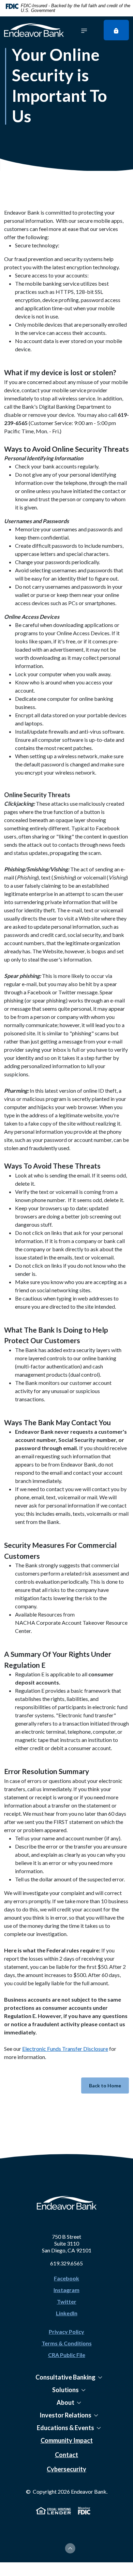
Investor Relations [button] (65, 2415)
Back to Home (105, 2086)
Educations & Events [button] (65, 2428)
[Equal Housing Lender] (54, 2510)
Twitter (67, 2301)
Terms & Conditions (67, 2343)
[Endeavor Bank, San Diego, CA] (34, 30)
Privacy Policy (66, 2332)
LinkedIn (67, 2313)
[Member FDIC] (84, 2510)
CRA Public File (67, 2355)
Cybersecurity (66, 2469)
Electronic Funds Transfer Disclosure (65, 2049)
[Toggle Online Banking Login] (116, 30)
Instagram (66, 2290)
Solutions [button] (65, 2390)
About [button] (65, 2402)
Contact (66, 2455)
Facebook (66, 2278)
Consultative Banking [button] (65, 2377)
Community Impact (67, 2440)
